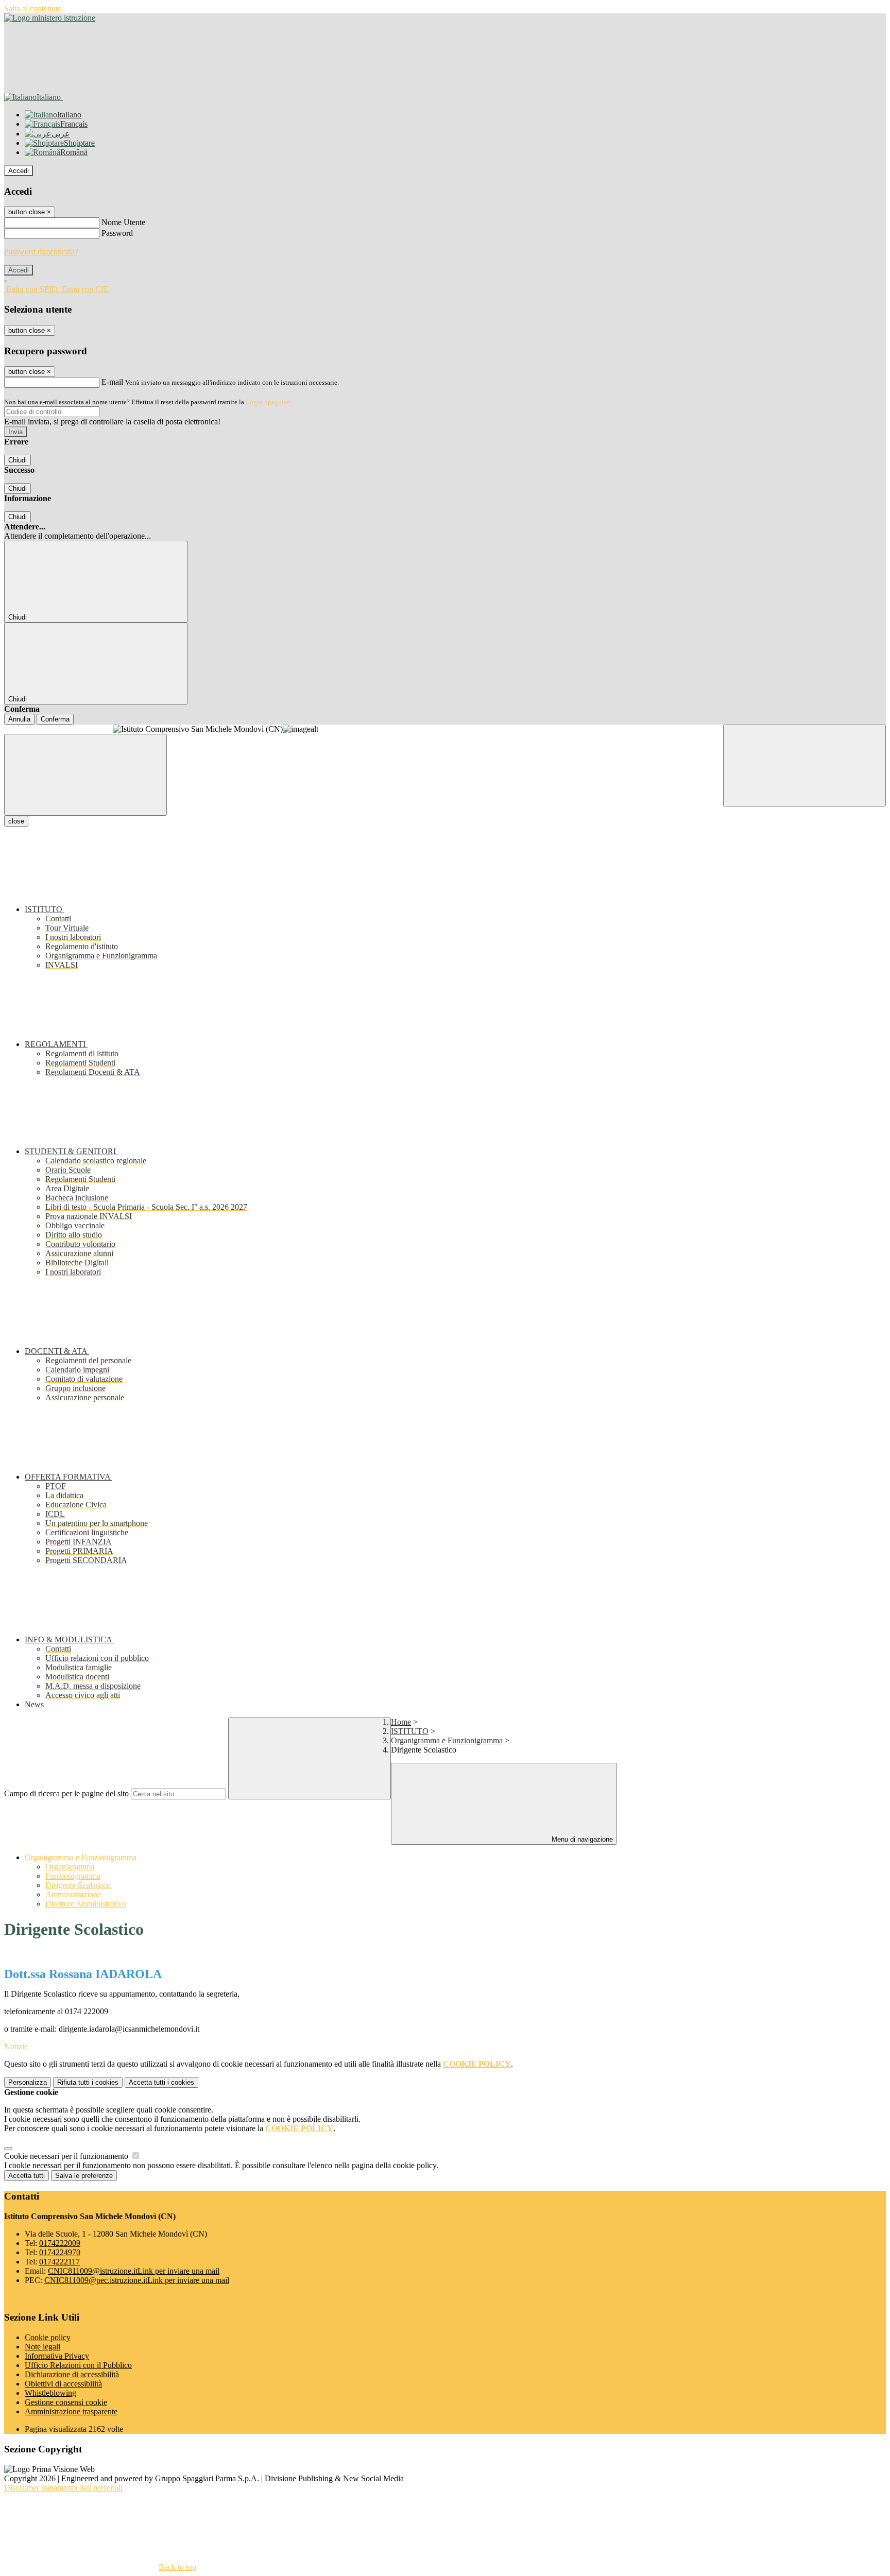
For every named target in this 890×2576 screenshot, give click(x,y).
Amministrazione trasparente (71, 2411)
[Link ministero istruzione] (50, 18)
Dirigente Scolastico (78, 1885)
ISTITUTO (410, 1731)
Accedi (19, 171)
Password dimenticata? (41, 252)
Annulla (19, 719)
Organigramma (70, 1867)
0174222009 (60, 2243)
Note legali (42, 2347)
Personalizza (28, 2082)
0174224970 (60, 2252)
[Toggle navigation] (85, 775)
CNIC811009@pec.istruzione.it (137, 2280)
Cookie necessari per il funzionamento (67, 2156)
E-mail (112, 382)
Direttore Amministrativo (86, 1904)
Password (117, 233)
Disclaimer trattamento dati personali (63, 2488)
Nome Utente (123, 222)
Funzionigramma (73, 1876)
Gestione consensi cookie (66, 2402)
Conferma (55, 719)
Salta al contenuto (33, 8)
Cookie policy (48, 2337)
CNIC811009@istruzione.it (134, 2271)
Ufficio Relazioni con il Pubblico (78, 2365)
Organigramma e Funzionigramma (447, 1740)
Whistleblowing (50, 2393)
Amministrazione (73, 1894)
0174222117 (59, 2262)
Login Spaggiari (268, 402)
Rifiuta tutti (88, 2082)
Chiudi (18, 460)
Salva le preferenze (84, 2176)
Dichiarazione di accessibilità (72, 2374)
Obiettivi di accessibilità (63, 2384)
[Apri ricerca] (805, 766)
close (16, 821)
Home (401, 1722)
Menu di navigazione (581, 1839)
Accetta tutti (161, 2082)
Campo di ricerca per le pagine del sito (66, 1793)
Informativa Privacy (57, 2356)
